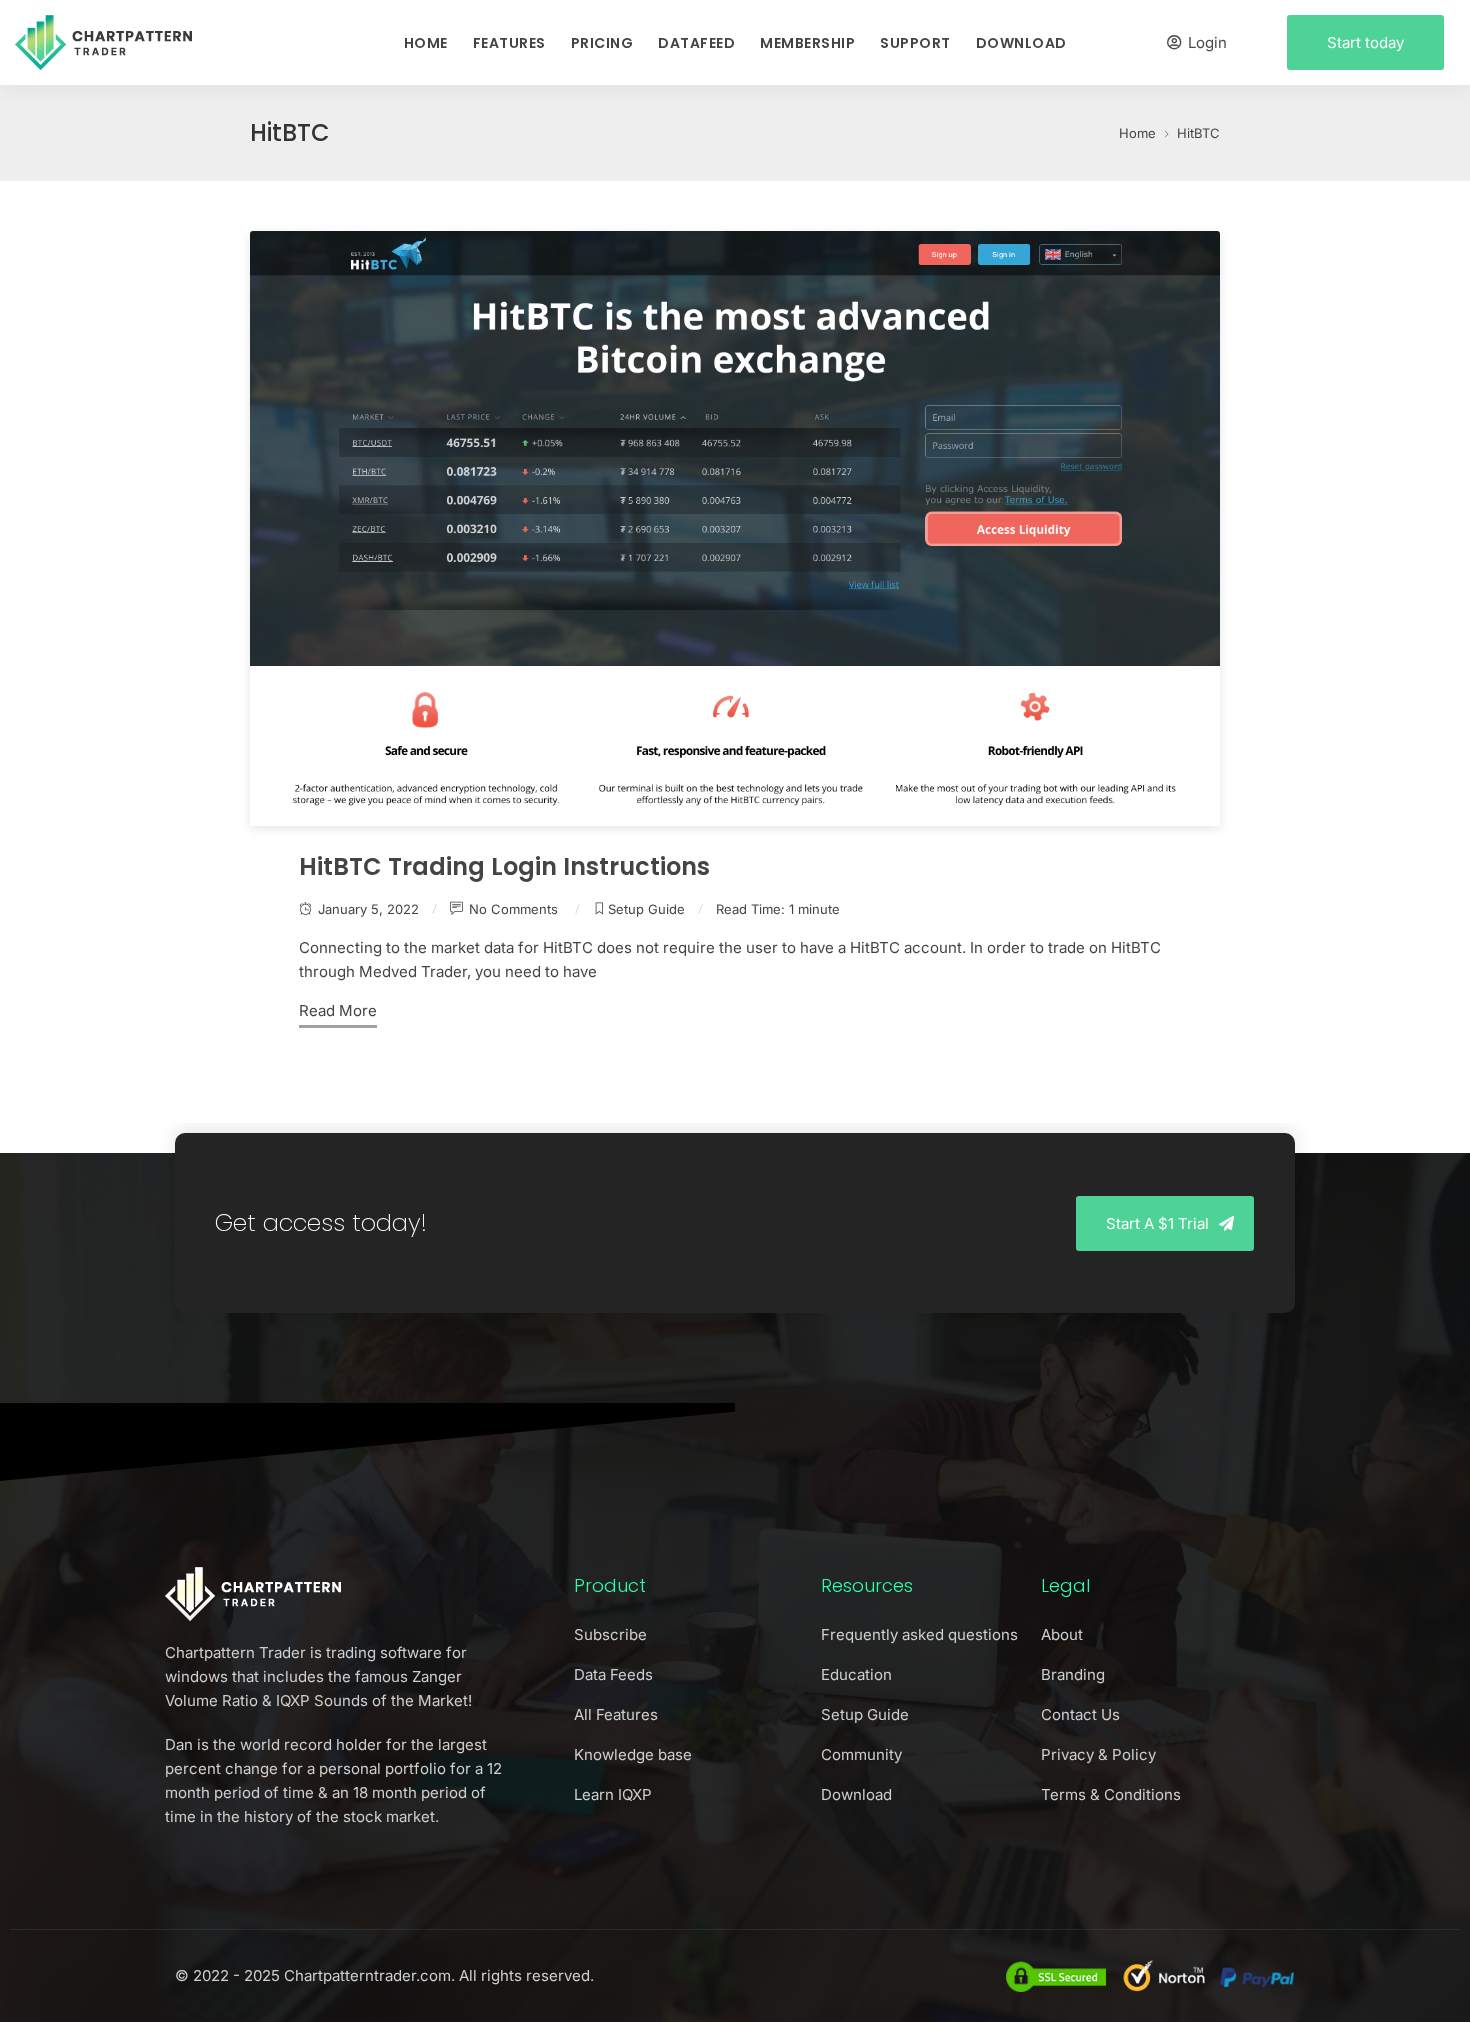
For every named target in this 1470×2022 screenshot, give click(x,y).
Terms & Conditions (1111, 1794)
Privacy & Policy (1098, 1754)
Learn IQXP (613, 1794)
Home (426, 43)
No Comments (515, 909)
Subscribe (610, 1634)
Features (509, 43)
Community (861, 1754)
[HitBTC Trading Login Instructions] (735, 528)
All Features (616, 1714)
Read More (338, 1010)
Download (1021, 43)
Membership (807, 43)
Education (856, 1674)
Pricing (602, 43)
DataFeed (696, 43)
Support (915, 43)
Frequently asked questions (919, 1634)
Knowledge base (633, 1754)
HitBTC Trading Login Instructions (504, 866)
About (1062, 1634)
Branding (1073, 1674)
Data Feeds (613, 1674)
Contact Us (1080, 1714)
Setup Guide (646, 909)
